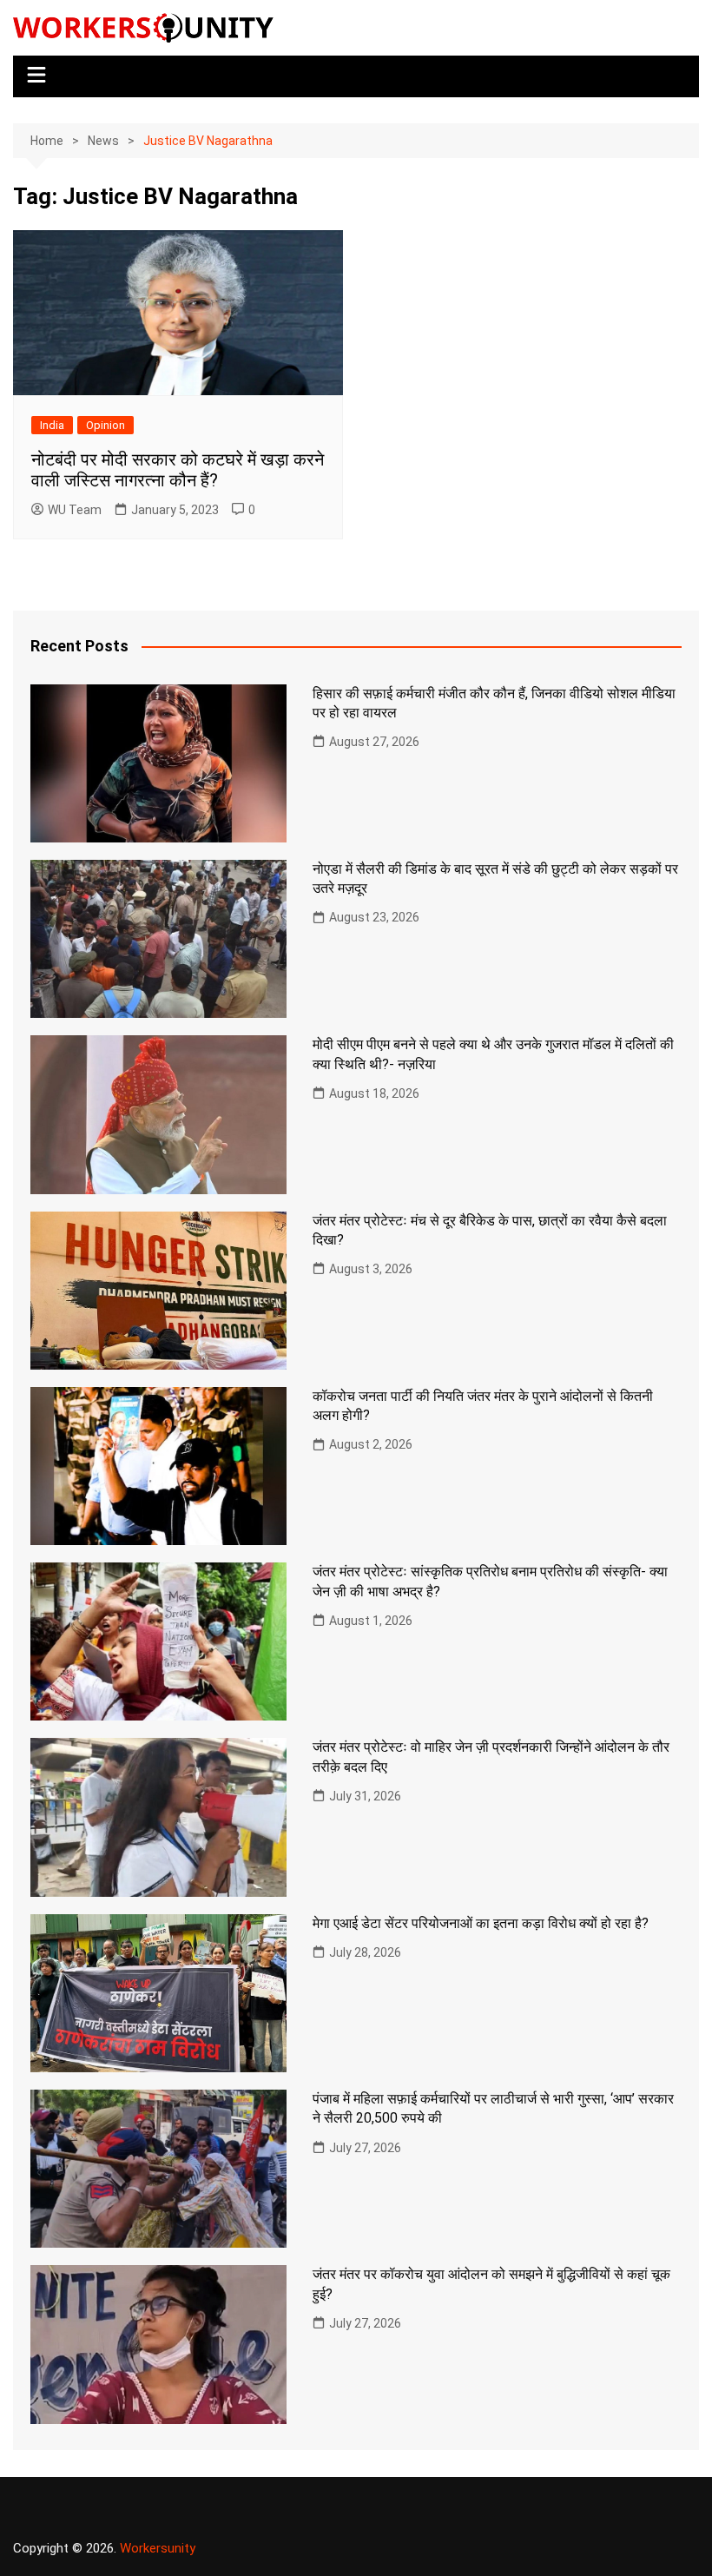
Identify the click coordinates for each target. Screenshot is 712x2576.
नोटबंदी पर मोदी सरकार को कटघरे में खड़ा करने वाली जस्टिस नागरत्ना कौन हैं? (178, 470)
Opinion (105, 425)
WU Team (75, 510)
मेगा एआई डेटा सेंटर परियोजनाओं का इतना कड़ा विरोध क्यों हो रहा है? (481, 1923)
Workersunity (158, 2548)
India (52, 425)
